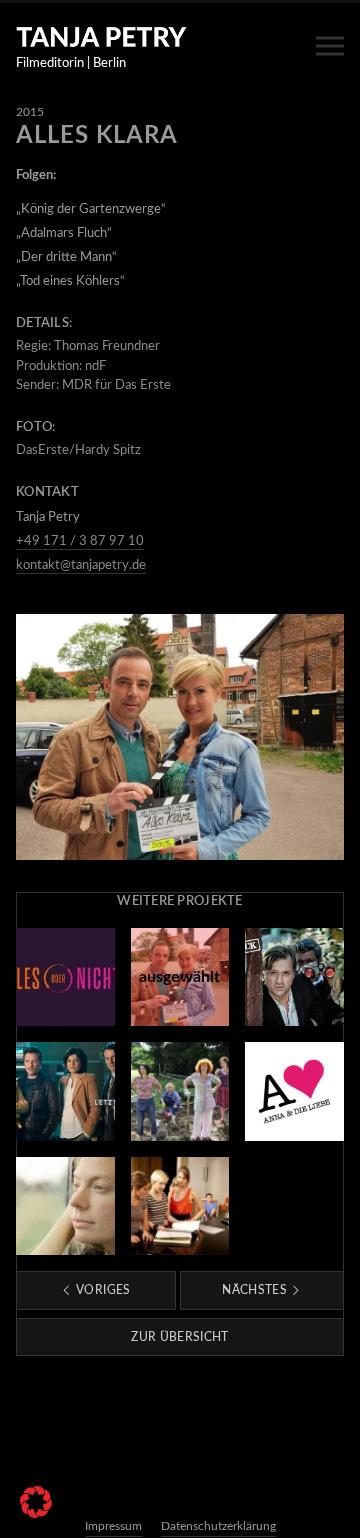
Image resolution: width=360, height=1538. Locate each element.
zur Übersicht (180, 1337)
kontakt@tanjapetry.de (81, 565)
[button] (36, 1502)
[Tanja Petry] (101, 37)
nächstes (256, 1290)
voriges (102, 1290)
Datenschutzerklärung (218, 1526)
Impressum (113, 1526)
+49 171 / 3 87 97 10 (80, 541)
